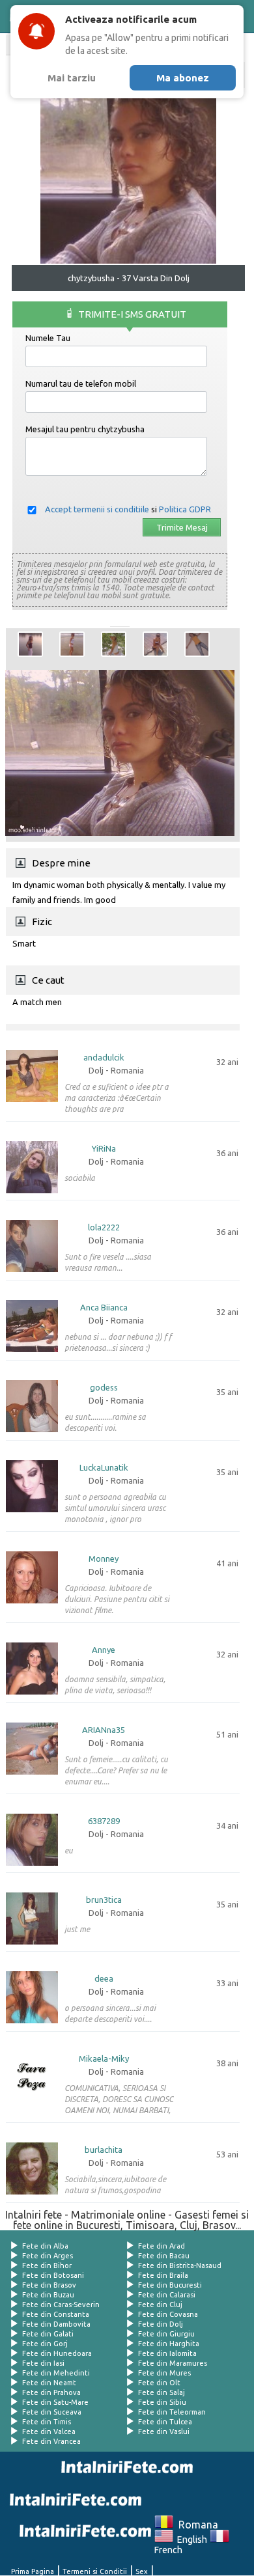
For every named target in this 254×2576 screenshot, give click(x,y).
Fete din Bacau (164, 2256)
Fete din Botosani (53, 2275)
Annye (104, 1650)
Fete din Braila (163, 2275)
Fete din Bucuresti (170, 2285)
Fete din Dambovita (56, 2324)
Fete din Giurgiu (166, 2334)
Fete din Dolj (161, 2324)
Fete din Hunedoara (57, 2353)
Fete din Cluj (160, 2305)
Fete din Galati (48, 2334)
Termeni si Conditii (95, 2571)
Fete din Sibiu (162, 2402)
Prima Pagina (33, 2571)
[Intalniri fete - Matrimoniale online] (124, 2467)
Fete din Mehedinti (56, 2373)
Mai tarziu (72, 78)
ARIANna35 (104, 1730)
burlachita (104, 2150)
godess (104, 1388)
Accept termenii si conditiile (97, 509)
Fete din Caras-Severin (61, 2305)
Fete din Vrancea (51, 2441)
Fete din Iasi (43, 2363)
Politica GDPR (185, 509)
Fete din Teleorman (172, 2412)
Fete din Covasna (168, 2314)
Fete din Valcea (49, 2431)
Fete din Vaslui (164, 2431)
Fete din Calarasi (167, 2295)
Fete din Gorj (45, 2344)
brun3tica (104, 1900)
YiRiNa (104, 1149)
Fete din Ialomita (167, 2353)
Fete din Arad (162, 2246)
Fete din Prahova (51, 2392)
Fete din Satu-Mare (55, 2402)
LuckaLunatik (104, 1468)
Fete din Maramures (173, 2363)
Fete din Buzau (48, 2295)
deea (104, 1979)
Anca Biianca (104, 1308)
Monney (104, 1559)
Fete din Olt (159, 2383)
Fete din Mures (164, 2373)
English (190, 2540)
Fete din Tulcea (165, 2422)
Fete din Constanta (56, 2314)
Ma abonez (183, 78)
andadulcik (104, 1058)
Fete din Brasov (49, 2285)
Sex (142, 2571)
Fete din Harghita (169, 2344)
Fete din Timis (47, 2422)
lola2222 (104, 1227)
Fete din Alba (45, 2246)
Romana (196, 2525)
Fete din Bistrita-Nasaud (180, 2265)
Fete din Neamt (49, 2383)
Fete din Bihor (47, 2265)
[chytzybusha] (30, 644)
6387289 (104, 1821)
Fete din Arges (48, 2256)
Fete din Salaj (162, 2392)
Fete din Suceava (52, 2412)
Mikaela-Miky (104, 2059)
